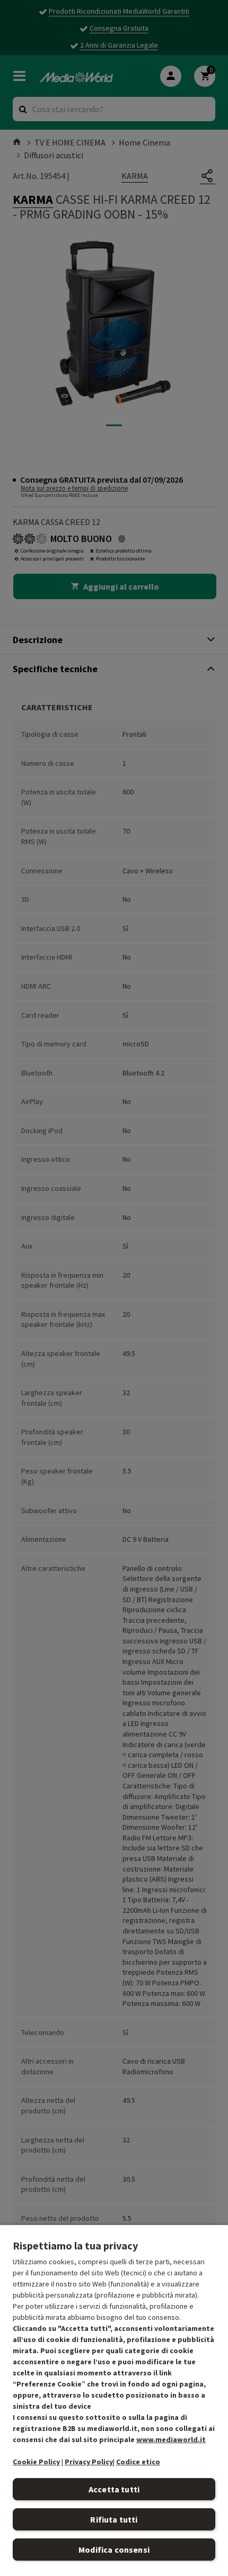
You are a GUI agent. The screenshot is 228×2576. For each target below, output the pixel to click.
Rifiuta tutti (114, 2519)
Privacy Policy (89, 2462)
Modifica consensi (114, 2550)
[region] (114, 2400)
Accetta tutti (114, 2489)
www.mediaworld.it (171, 2439)
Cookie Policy (36, 2462)
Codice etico (138, 2462)
